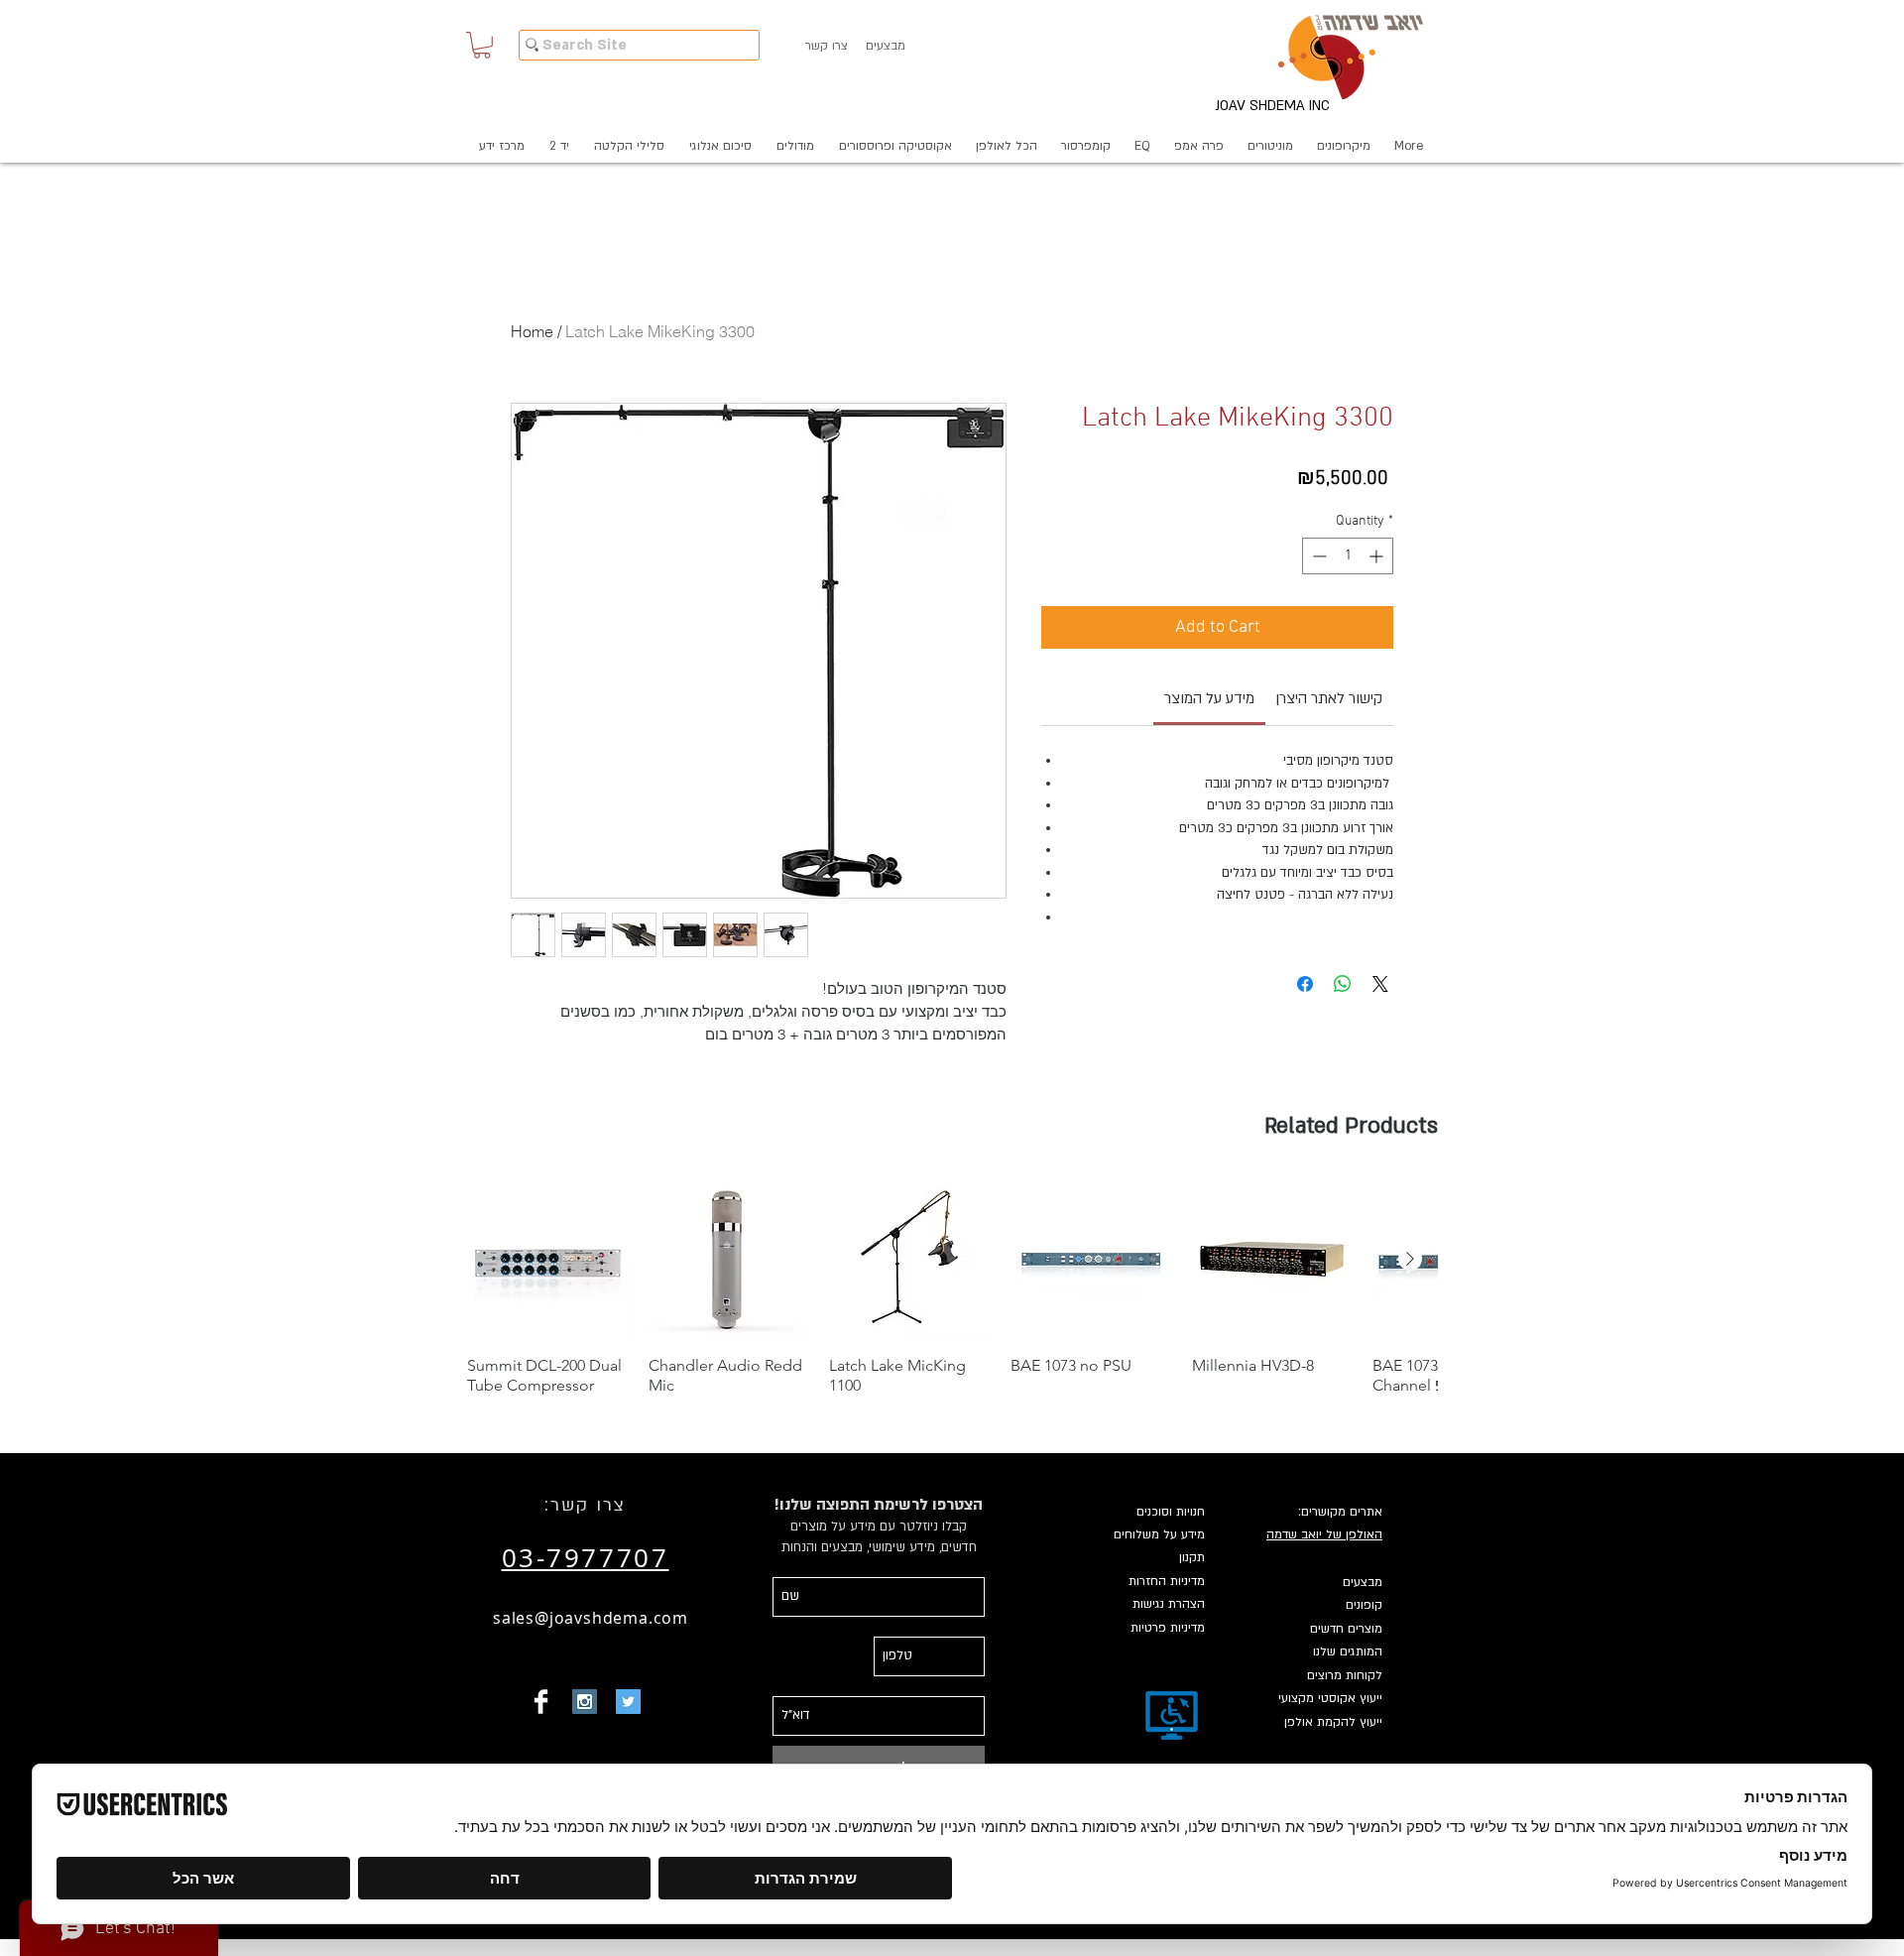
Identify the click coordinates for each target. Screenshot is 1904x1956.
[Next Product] (1410, 1259)
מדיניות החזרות (1167, 1581)
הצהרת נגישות (1169, 1604)
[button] (482, 45)
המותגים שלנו (1348, 1651)
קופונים (1364, 1605)
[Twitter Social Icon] (628, 1702)
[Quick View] (548, 1259)
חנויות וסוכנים (1171, 1512)
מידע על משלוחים (1159, 1534)
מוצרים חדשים (1346, 1629)
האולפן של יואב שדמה (1324, 1534)
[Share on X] (1380, 984)
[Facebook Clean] (541, 1702)
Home (532, 331)
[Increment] (1378, 556)
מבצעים (1363, 1582)
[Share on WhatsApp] (1343, 984)
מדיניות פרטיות (1168, 1628)
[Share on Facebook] (1305, 984)
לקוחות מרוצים (1345, 1675)
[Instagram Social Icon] (585, 1702)
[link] (1209, 698)
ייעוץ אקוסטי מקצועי (1330, 1698)
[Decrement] (1317, 556)
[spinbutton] (1348, 556)
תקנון (1192, 1557)
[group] (952, 1287)
